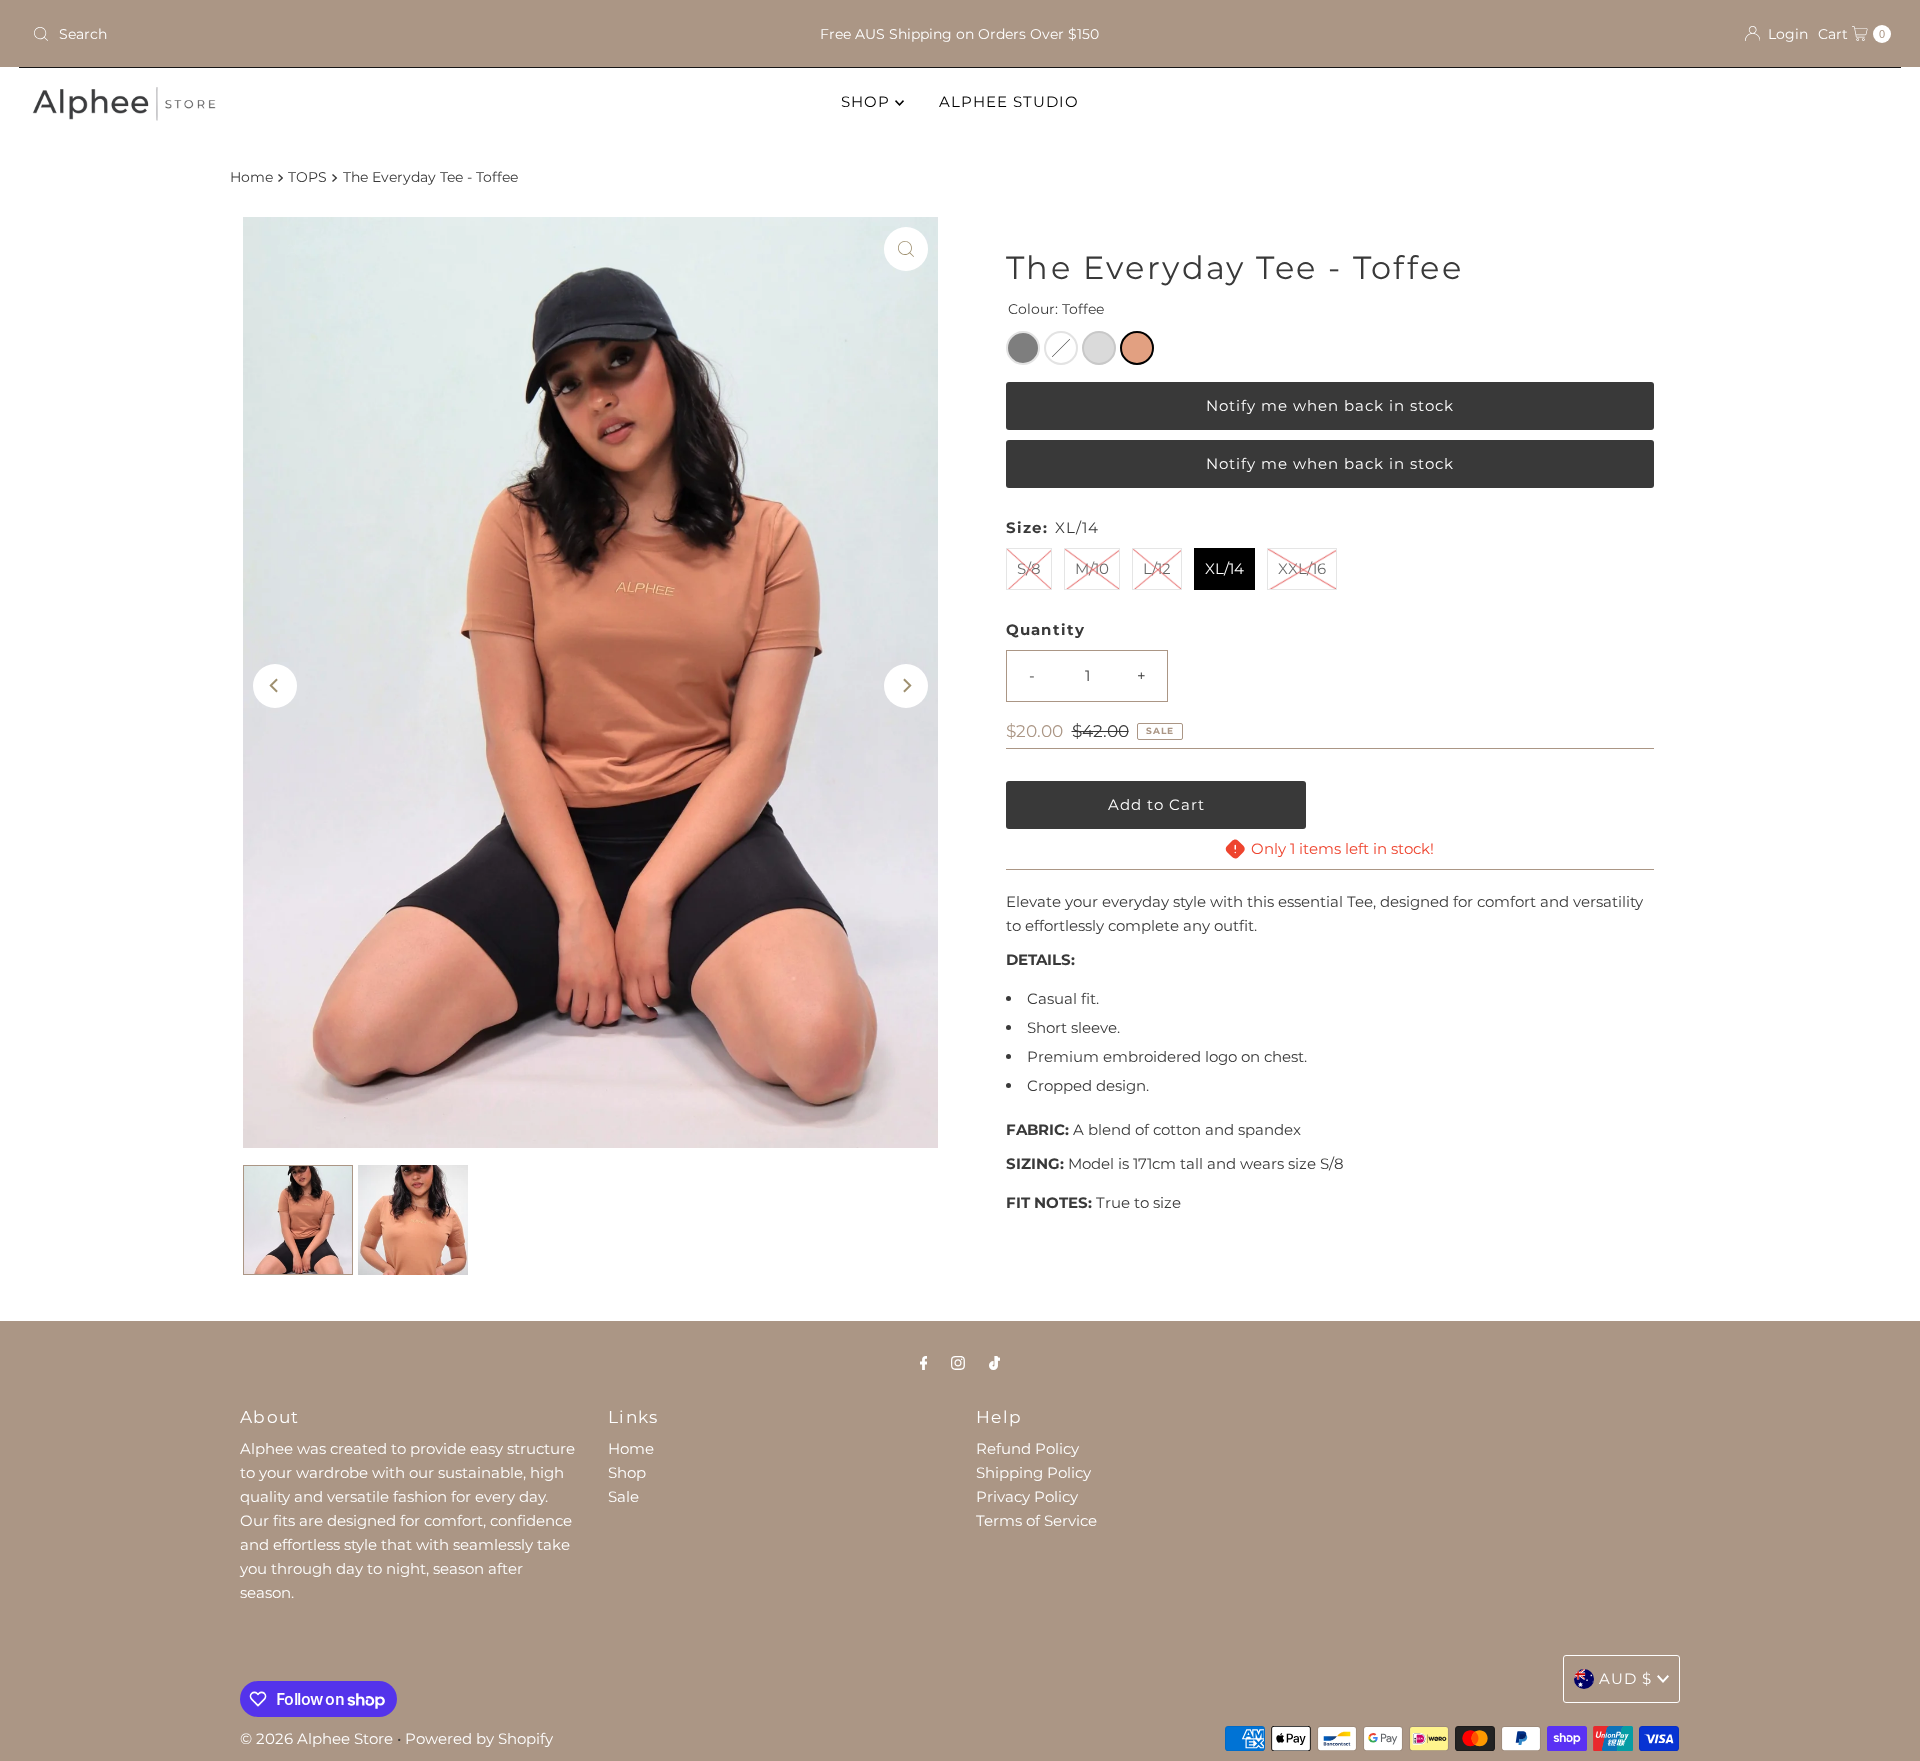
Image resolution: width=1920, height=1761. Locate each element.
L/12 (1157, 568)
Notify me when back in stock (1330, 405)
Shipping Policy (1033, 1472)
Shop (627, 1472)
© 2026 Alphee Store (316, 1738)
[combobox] (330, 34)
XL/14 (1224, 568)
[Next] (906, 686)
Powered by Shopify (479, 1738)
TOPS (307, 177)
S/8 (1029, 568)
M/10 (1092, 568)
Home (251, 177)
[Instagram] (958, 1363)
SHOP (868, 101)
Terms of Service (1036, 1520)
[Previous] (275, 686)
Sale (623, 1496)
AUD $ (1625, 1678)
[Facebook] (924, 1363)
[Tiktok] (994, 1363)
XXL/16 (1302, 568)
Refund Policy (1027, 1448)
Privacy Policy (1027, 1496)
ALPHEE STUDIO (1009, 101)
